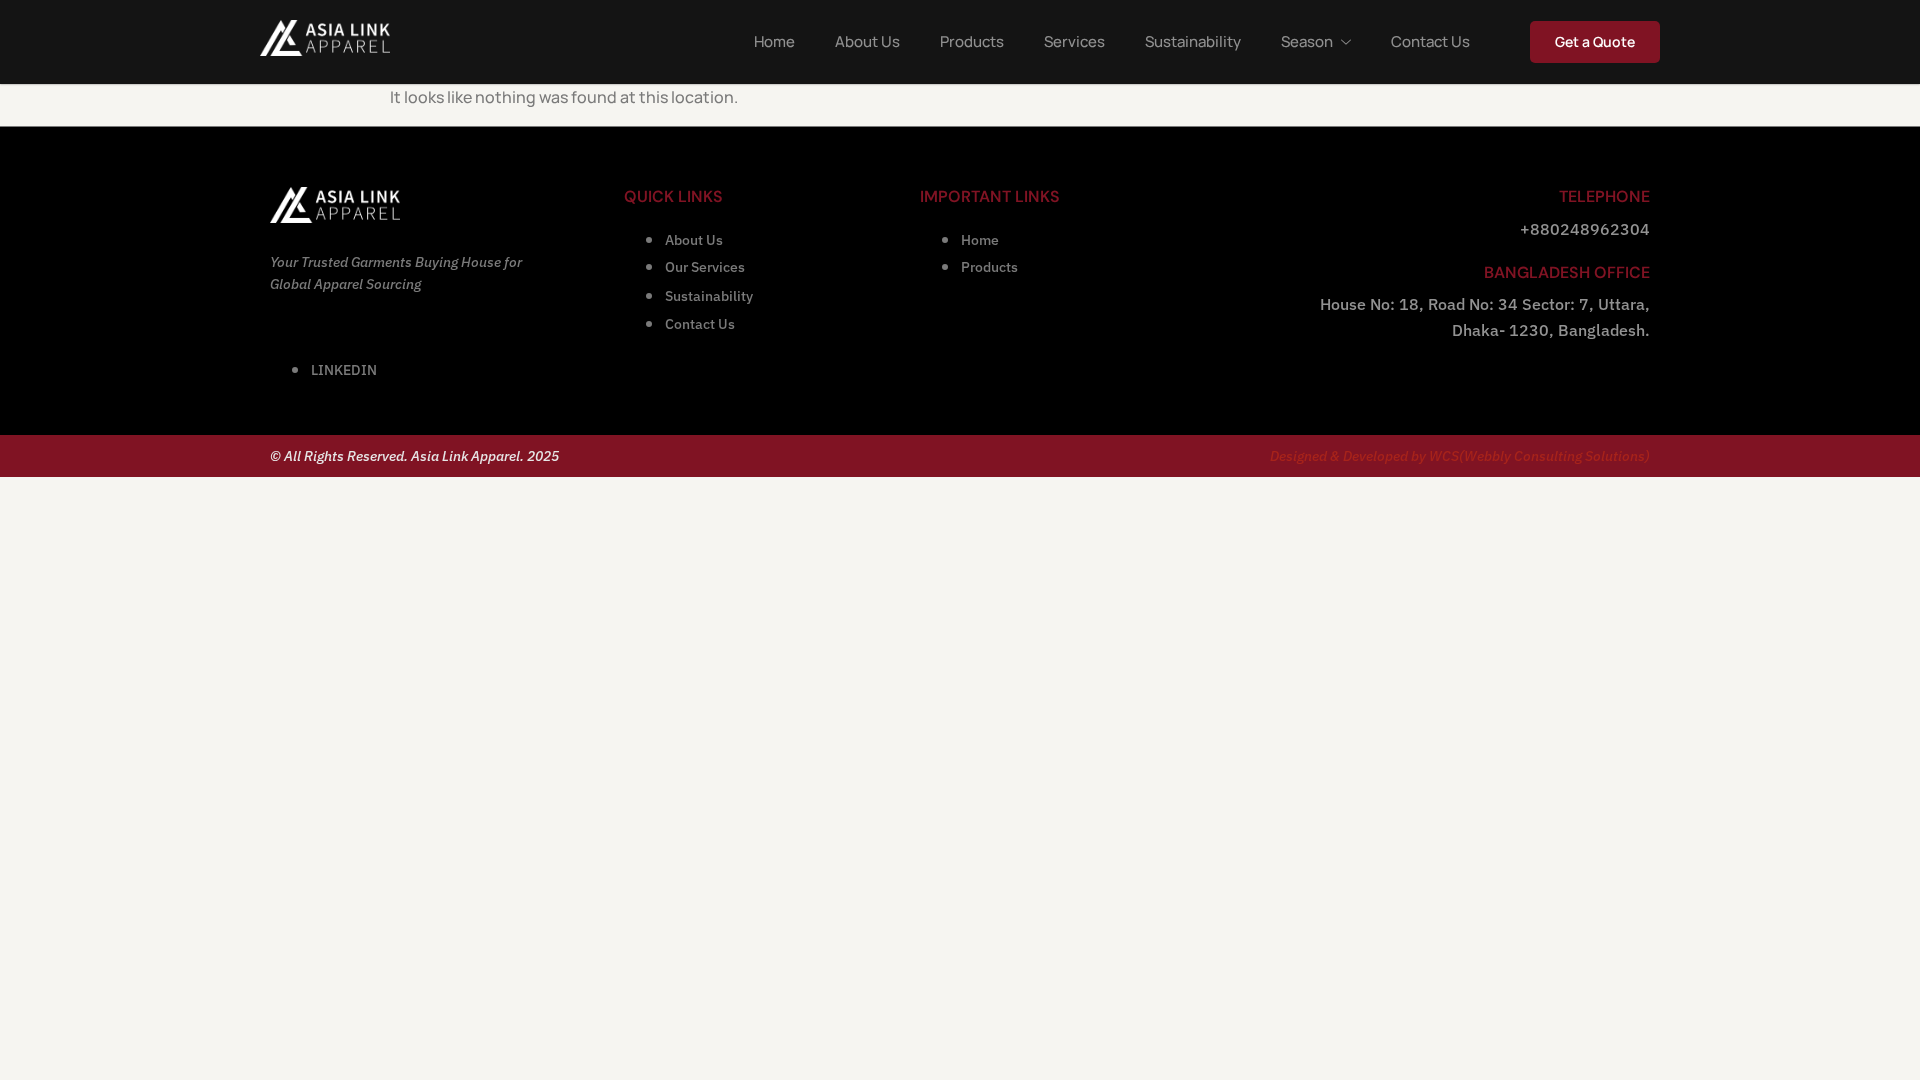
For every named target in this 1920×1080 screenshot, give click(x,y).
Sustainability (1193, 41)
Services (1074, 41)
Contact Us (1430, 41)
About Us (867, 41)
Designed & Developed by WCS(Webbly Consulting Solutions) (1460, 455)
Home (774, 41)
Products (972, 41)
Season (1307, 41)
